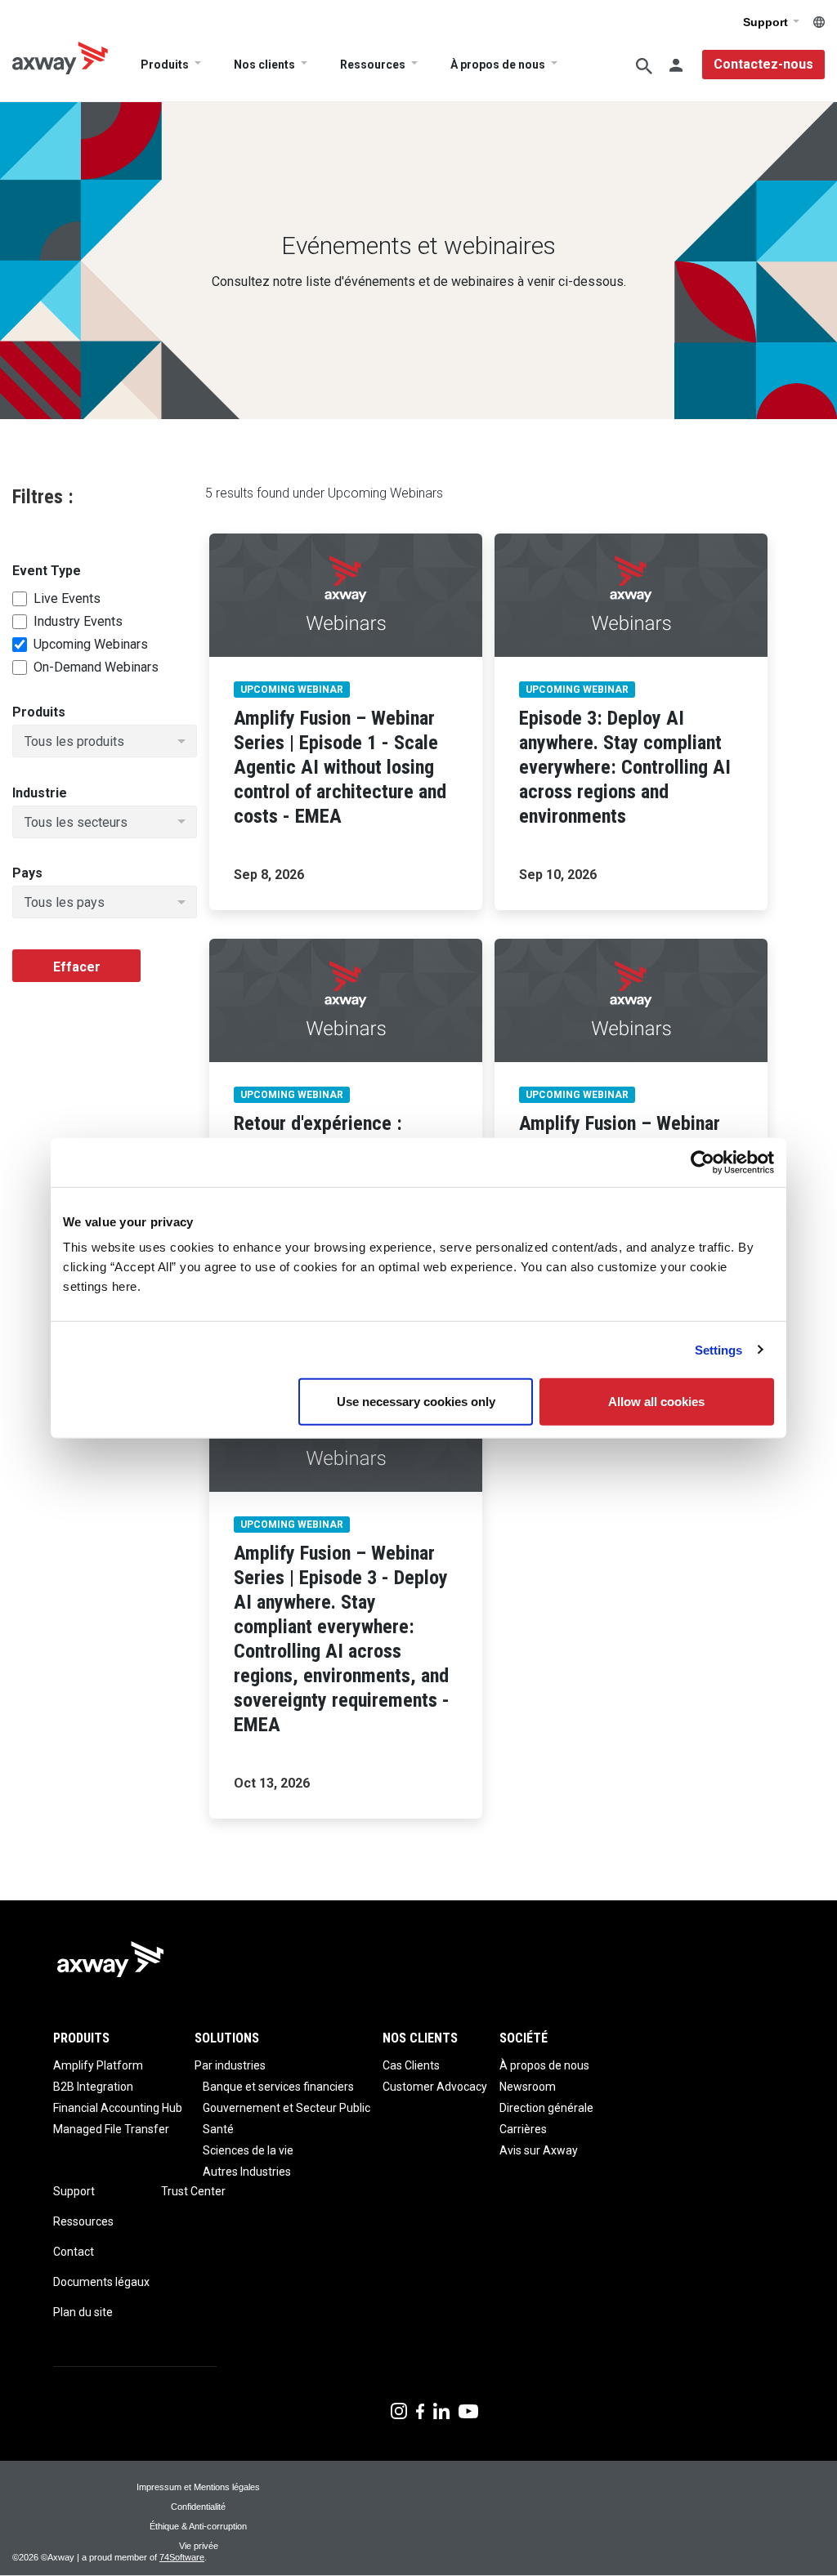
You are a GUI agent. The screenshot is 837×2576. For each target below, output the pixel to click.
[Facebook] (420, 2410)
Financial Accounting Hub (118, 2108)
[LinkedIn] (441, 2410)
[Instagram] (399, 2410)
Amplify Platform (98, 2065)
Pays (27, 873)
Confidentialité (198, 2507)
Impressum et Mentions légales (198, 2487)
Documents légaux (101, 2282)
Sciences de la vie (248, 2150)
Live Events (67, 599)
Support (767, 22)
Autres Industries (247, 2172)
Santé (218, 2129)
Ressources (373, 65)
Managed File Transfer (111, 2129)
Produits (165, 65)
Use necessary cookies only (416, 1402)
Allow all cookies (656, 1402)
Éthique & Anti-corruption (198, 2526)
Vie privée (199, 2546)
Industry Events (78, 622)
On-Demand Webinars (96, 667)
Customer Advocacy (435, 2087)
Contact (74, 2252)
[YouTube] (468, 2410)
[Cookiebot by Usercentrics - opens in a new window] (703, 1162)
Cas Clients (411, 2065)
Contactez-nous (763, 64)
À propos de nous (498, 65)
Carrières (523, 2129)
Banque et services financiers (278, 2087)
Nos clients (264, 65)
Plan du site (83, 2312)
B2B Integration (93, 2087)
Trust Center (193, 2191)
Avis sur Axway (539, 2150)
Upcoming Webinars (91, 645)
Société (524, 2038)
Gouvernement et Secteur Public (286, 2108)
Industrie (40, 793)
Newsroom (528, 2087)
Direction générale (546, 2108)
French (819, 22)
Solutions (227, 2038)
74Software (182, 2557)
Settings (719, 1349)
